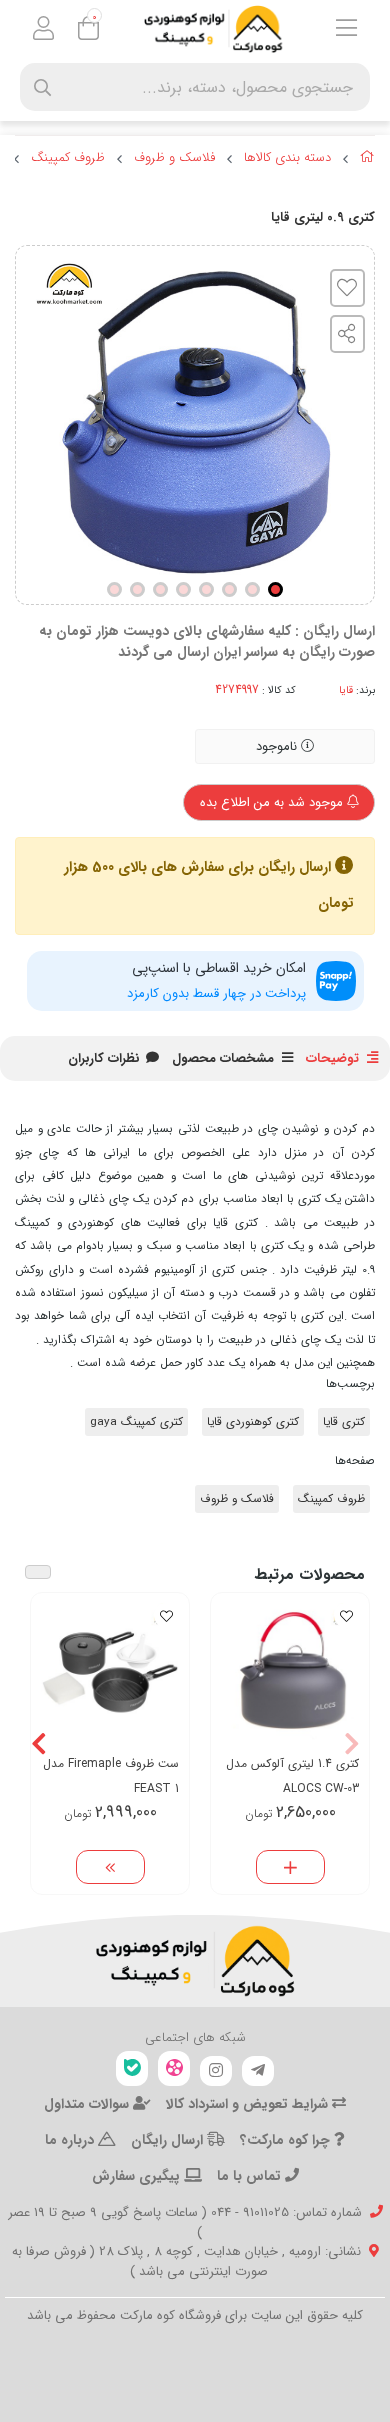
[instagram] (216, 2071)
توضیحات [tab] (332, 1058)
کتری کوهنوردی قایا (253, 1422)
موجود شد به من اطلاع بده (273, 802)
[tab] (104, 1059)
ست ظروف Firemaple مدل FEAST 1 (111, 1776)
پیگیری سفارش (138, 2176)
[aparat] (174, 2068)
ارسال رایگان (169, 2140)
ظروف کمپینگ (68, 158)
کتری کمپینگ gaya (136, 1422)
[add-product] (290, 1867)
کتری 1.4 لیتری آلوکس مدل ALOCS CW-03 (292, 1776)
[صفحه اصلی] (367, 160)
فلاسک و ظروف (174, 158)
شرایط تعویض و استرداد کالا (249, 2104)
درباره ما (71, 2140)
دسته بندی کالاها (287, 158)
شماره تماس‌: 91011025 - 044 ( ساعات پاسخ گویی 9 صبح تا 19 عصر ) (185, 2222)
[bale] (132, 2068)
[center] (42, 87)
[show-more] (110, 1867)
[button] (351, 1743)
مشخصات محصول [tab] (223, 1058)
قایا (346, 690)
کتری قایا (344, 1422)
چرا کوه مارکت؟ (287, 2140)
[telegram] (258, 2071)
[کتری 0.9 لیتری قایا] (195, 1961)
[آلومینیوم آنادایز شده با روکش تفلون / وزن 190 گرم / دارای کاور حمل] (290, 1672)
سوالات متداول (88, 2104)
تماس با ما (251, 2176)
